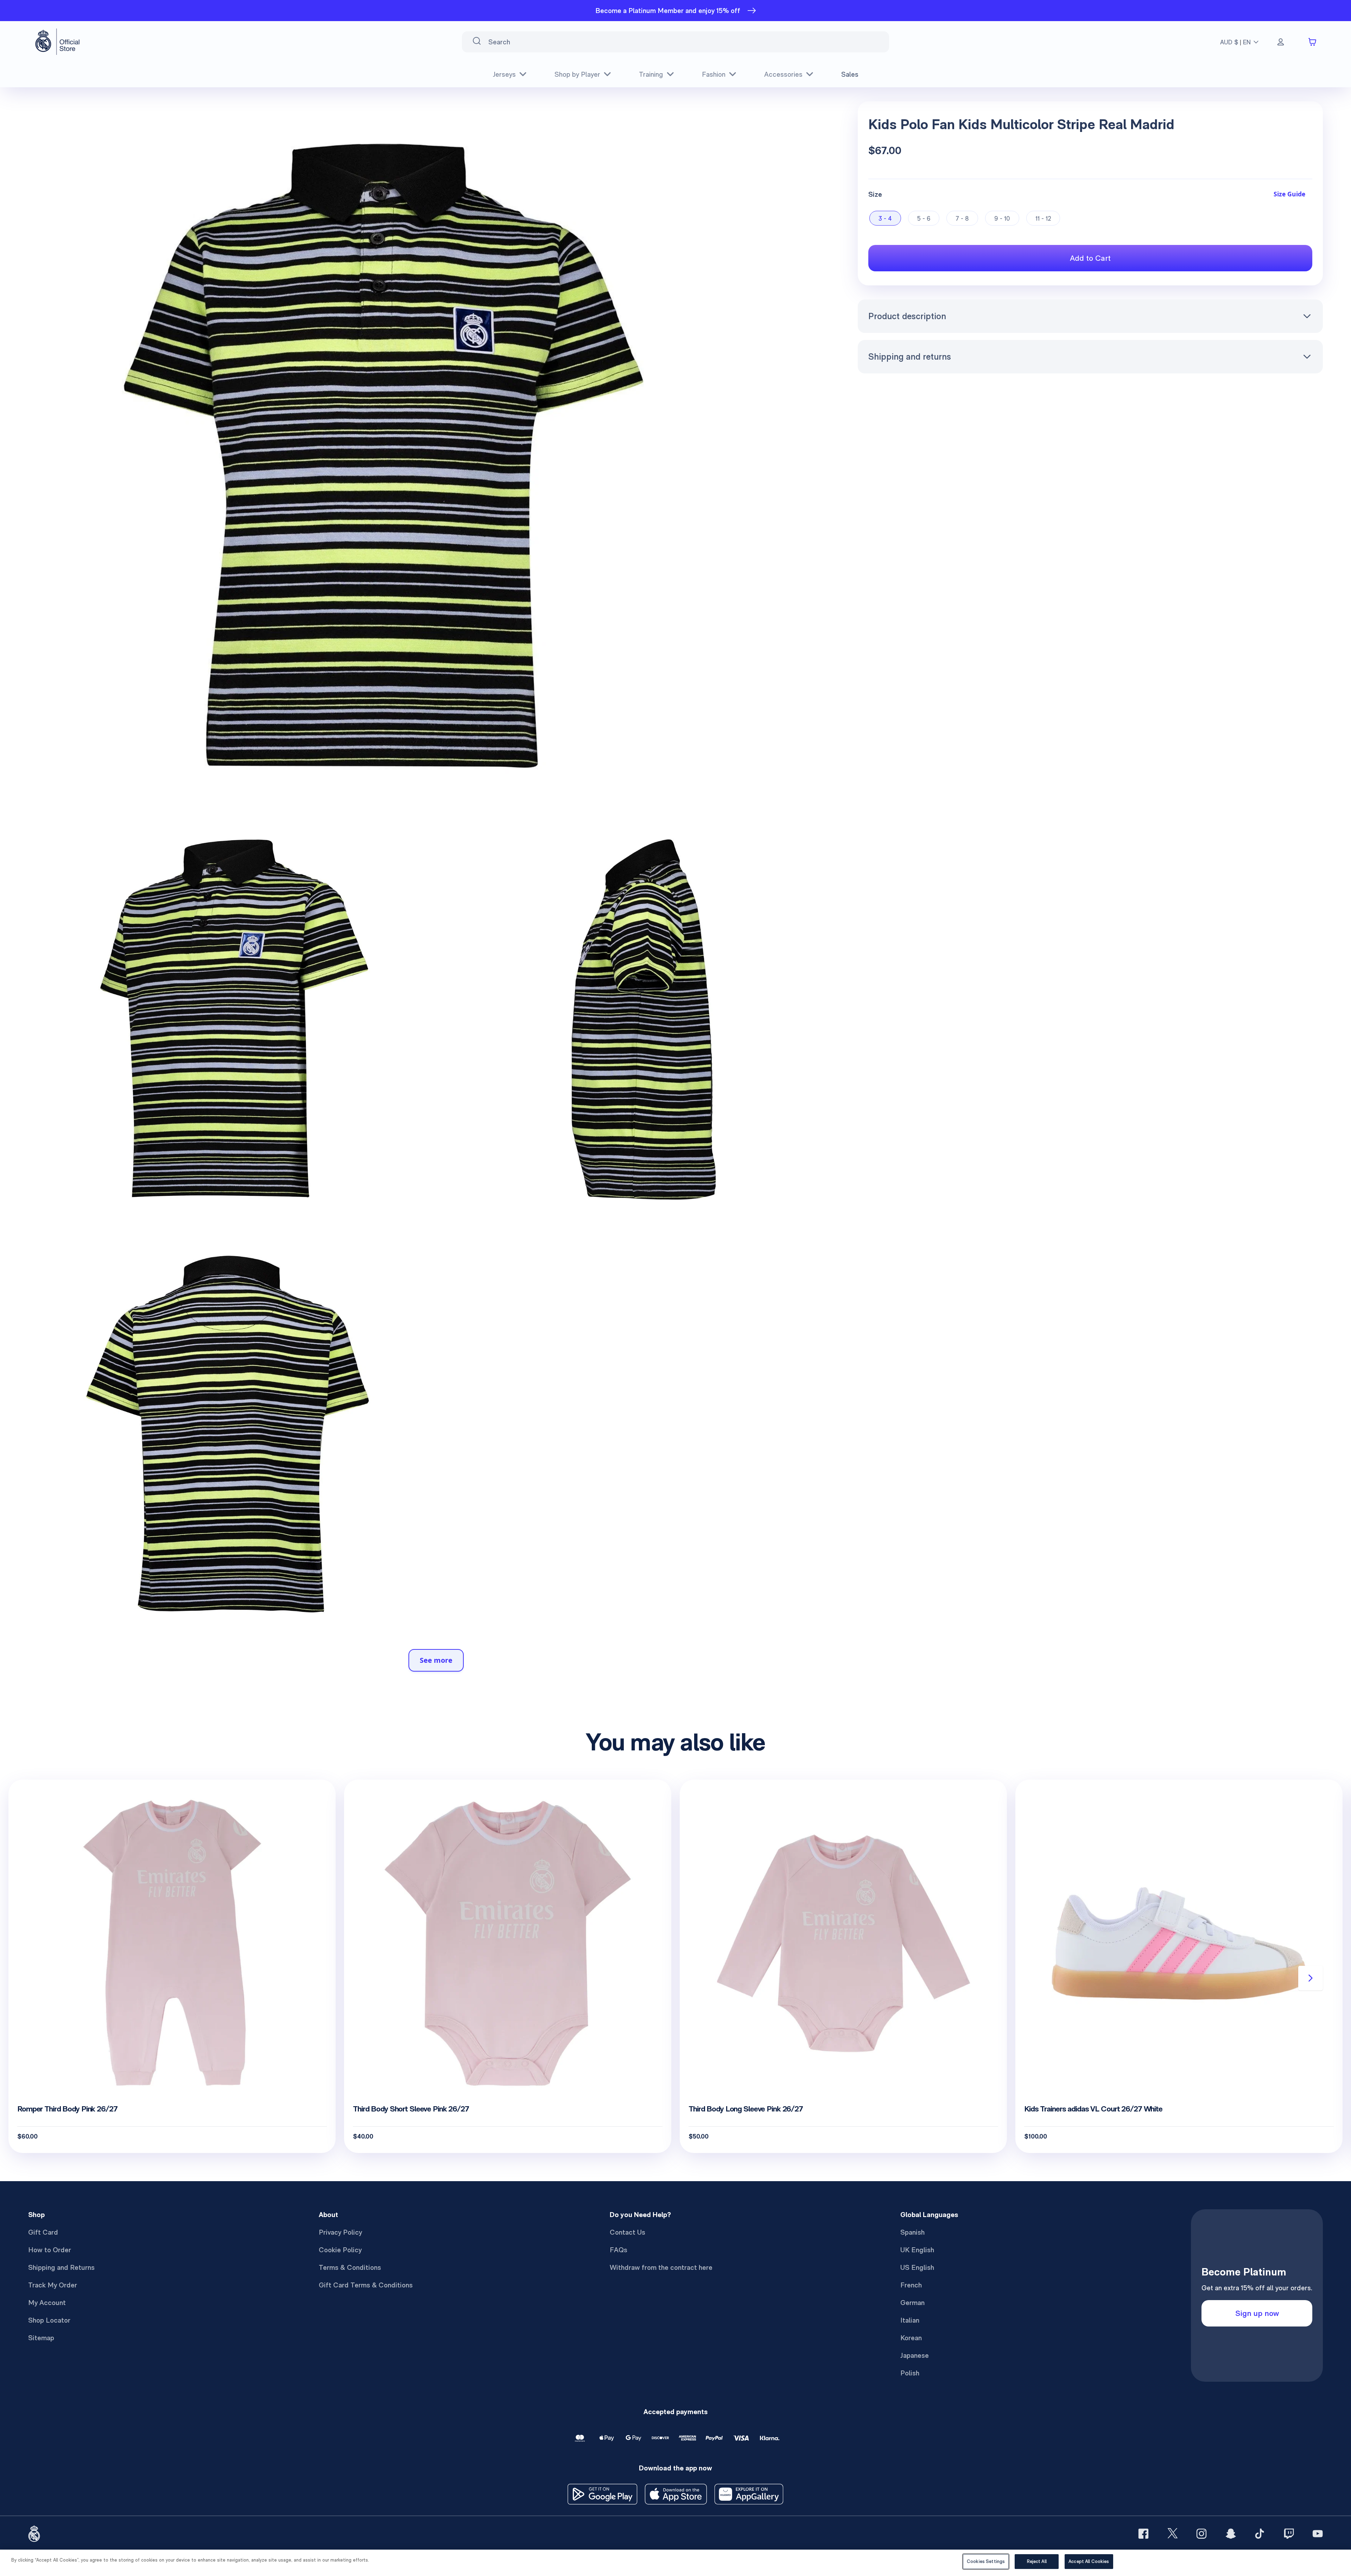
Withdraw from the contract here (661, 2267)
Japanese (915, 2355)
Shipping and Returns (61, 2267)
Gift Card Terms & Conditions (366, 2285)
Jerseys (504, 74)
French (911, 2285)
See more (436, 1660)
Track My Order (53, 2285)
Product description (907, 316)
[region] (675, 2563)
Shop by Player (577, 74)
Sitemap (41, 2338)
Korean (911, 2338)
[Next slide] (1311, 1978)
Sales (850, 74)
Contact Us (627, 2232)
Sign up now (1257, 2313)
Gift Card (43, 2232)
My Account (47, 2303)
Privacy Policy (340, 2232)
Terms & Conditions (350, 2267)
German (912, 2303)
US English (917, 2267)
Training (651, 74)
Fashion (714, 74)
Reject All (1037, 2561)
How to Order (50, 2250)
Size (875, 194)
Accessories (783, 74)
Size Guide (1289, 194)
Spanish (912, 2232)
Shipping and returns (910, 356)
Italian (910, 2320)
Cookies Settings (986, 2561)
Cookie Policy (340, 2250)
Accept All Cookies (1089, 2561)
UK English (917, 2250)
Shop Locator (49, 2320)
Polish (910, 2373)
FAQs (619, 2250)
